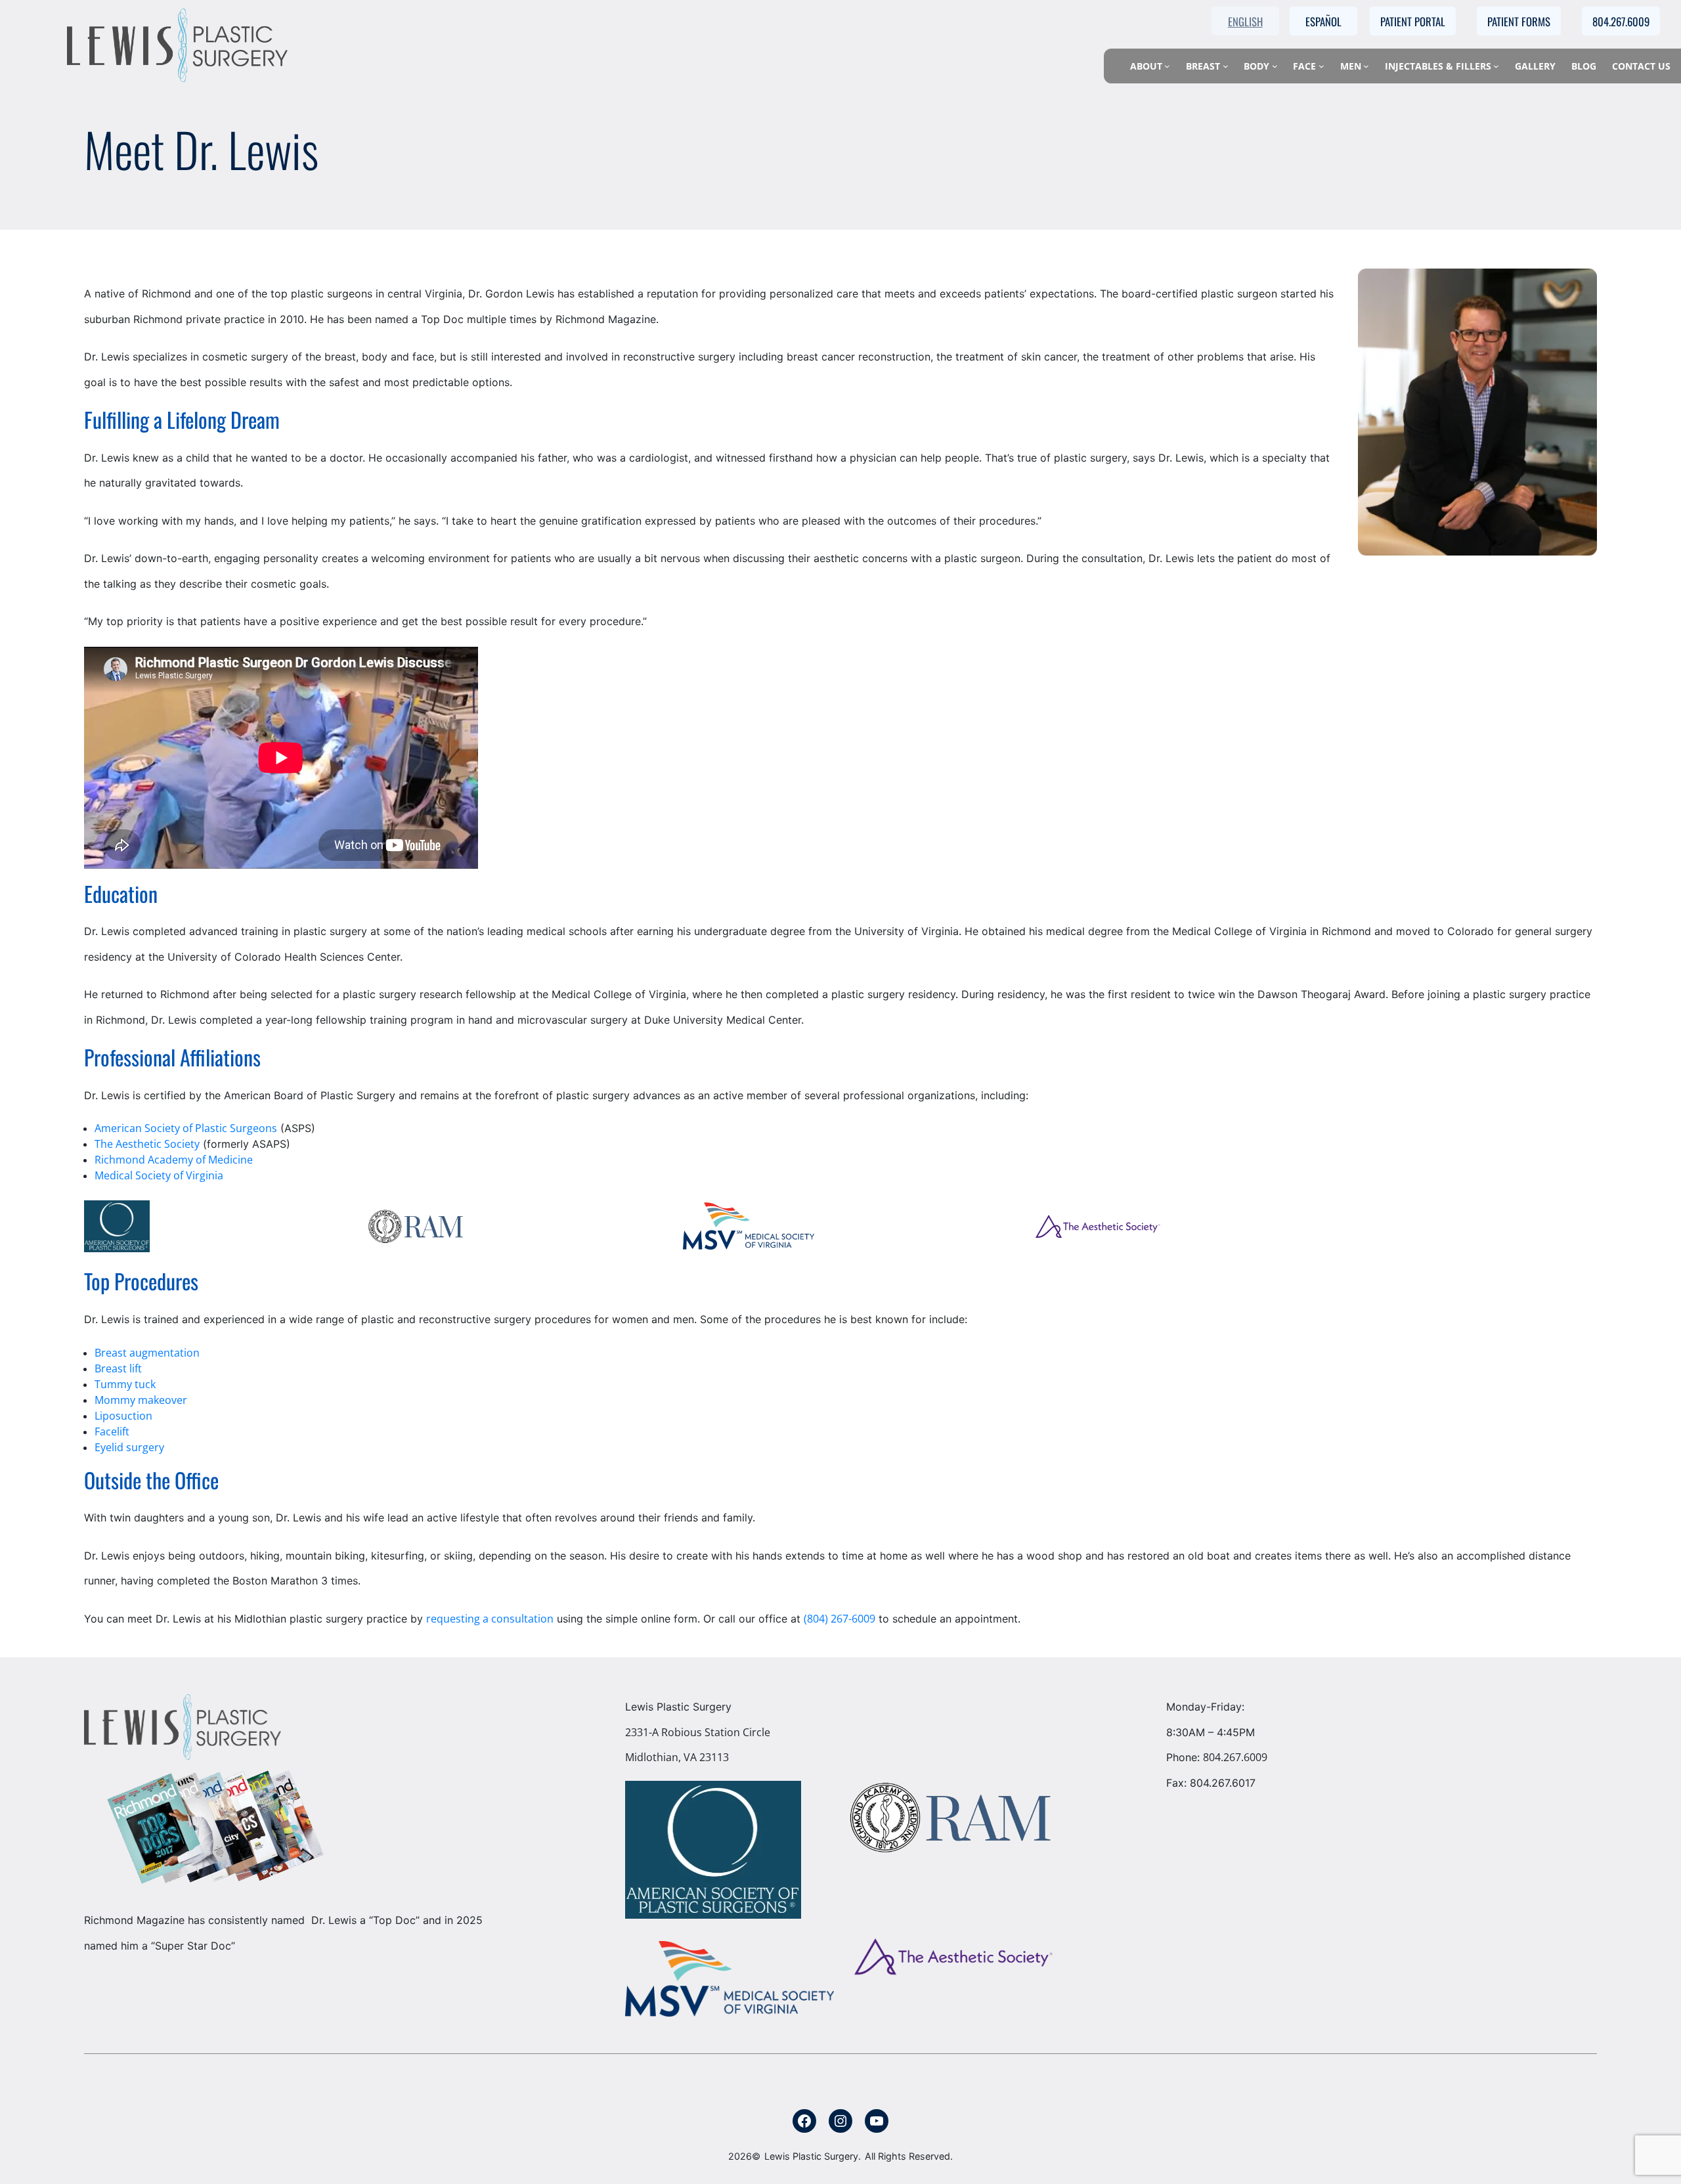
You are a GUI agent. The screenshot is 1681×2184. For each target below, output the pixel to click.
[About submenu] (1167, 66)
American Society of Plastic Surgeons (186, 1128)
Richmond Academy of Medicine (174, 1160)
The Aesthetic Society (147, 1144)
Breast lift (118, 1368)
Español (1323, 21)
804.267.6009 (1235, 1757)
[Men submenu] (1366, 66)
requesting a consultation (490, 1619)
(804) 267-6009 (840, 1619)
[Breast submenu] (1226, 66)
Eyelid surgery (129, 1447)
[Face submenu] (1321, 66)
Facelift (112, 1431)
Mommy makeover (141, 1400)
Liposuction (123, 1416)
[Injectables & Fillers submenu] (1496, 66)
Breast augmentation (147, 1353)
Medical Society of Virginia (159, 1175)
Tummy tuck (125, 1384)
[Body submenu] (1275, 66)
